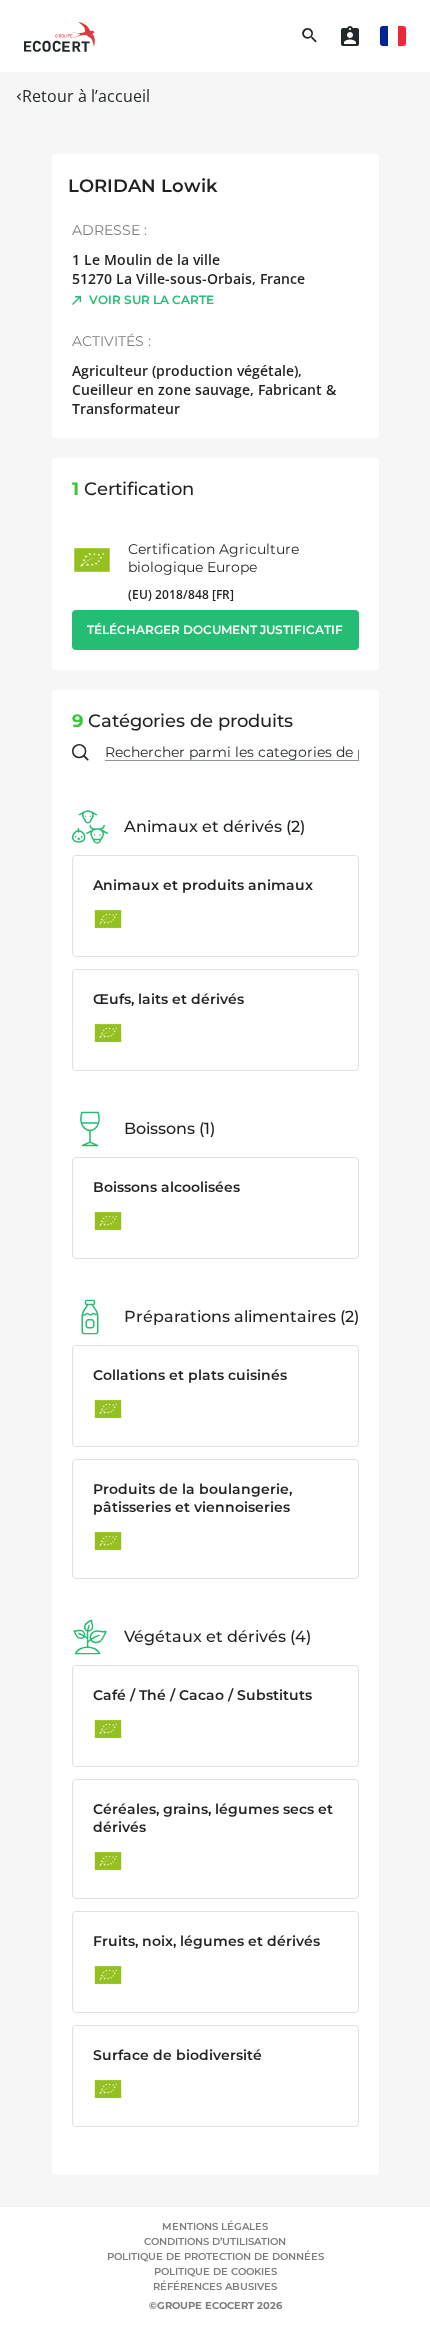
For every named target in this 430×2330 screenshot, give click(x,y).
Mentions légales (215, 2226)
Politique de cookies (215, 2271)
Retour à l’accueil (86, 96)
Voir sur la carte (151, 299)
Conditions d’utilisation (215, 2241)
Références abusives (215, 2286)
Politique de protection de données (215, 2256)
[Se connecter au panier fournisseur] (350, 36)
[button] (393, 36)
